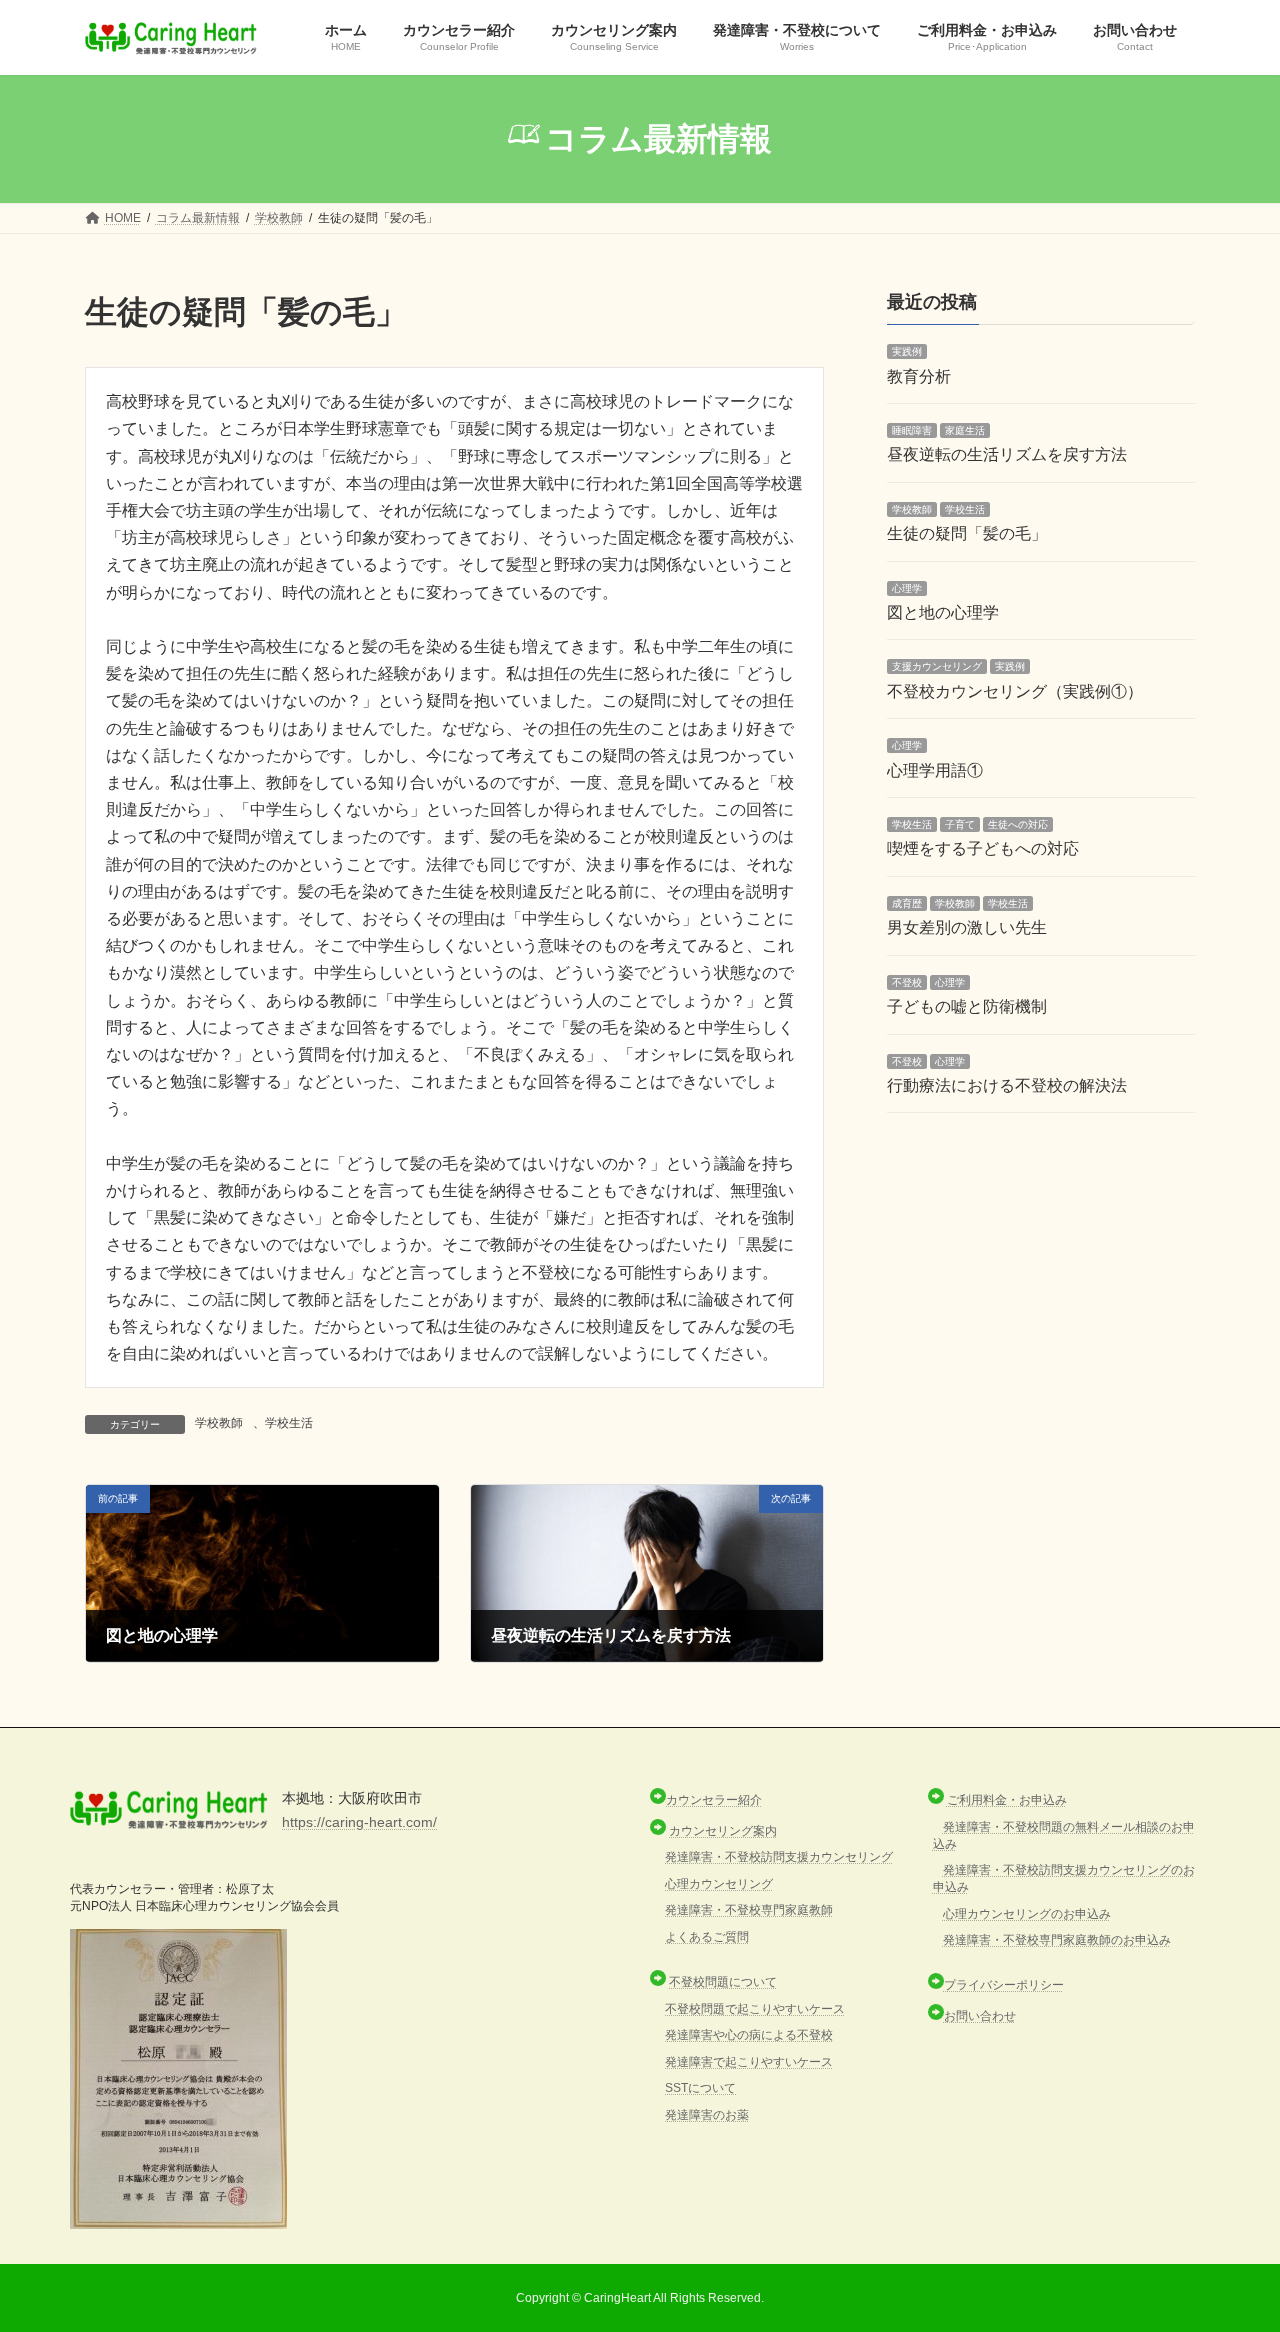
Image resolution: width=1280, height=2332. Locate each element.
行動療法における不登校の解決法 (1007, 1085)
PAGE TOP (1230, 2243)
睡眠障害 (912, 430)
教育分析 (919, 376)
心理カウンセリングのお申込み (1027, 1914)
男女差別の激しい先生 (967, 928)
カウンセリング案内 (723, 1831)
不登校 (907, 982)
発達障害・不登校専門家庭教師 (749, 1910)
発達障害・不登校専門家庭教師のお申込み (1057, 1940)
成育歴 (907, 903)
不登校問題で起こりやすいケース (755, 2009)
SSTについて (700, 2088)
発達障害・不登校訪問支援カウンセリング (779, 1857)
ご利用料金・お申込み (1007, 1800)
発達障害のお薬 (707, 2115)
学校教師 (219, 1423)
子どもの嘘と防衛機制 (967, 1006)
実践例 (907, 352)
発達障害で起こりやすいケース (749, 2062)
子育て (960, 824)
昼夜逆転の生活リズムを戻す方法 (1007, 455)
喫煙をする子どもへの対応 (983, 849)
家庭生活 (965, 430)
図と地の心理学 (943, 612)
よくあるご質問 (707, 1937)
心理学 (907, 588)
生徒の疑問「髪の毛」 (967, 534)
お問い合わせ (980, 2016)
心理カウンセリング (719, 1884)
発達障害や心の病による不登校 (749, 2035)
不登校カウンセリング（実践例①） (1015, 691)
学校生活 (289, 1423)
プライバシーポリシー (1004, 1985)
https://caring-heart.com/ (359, 1822)
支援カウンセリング (937, 667)
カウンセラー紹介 (714, 1800)
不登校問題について (723, 1982)
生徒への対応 (1018, 824)
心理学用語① (935, 770)
